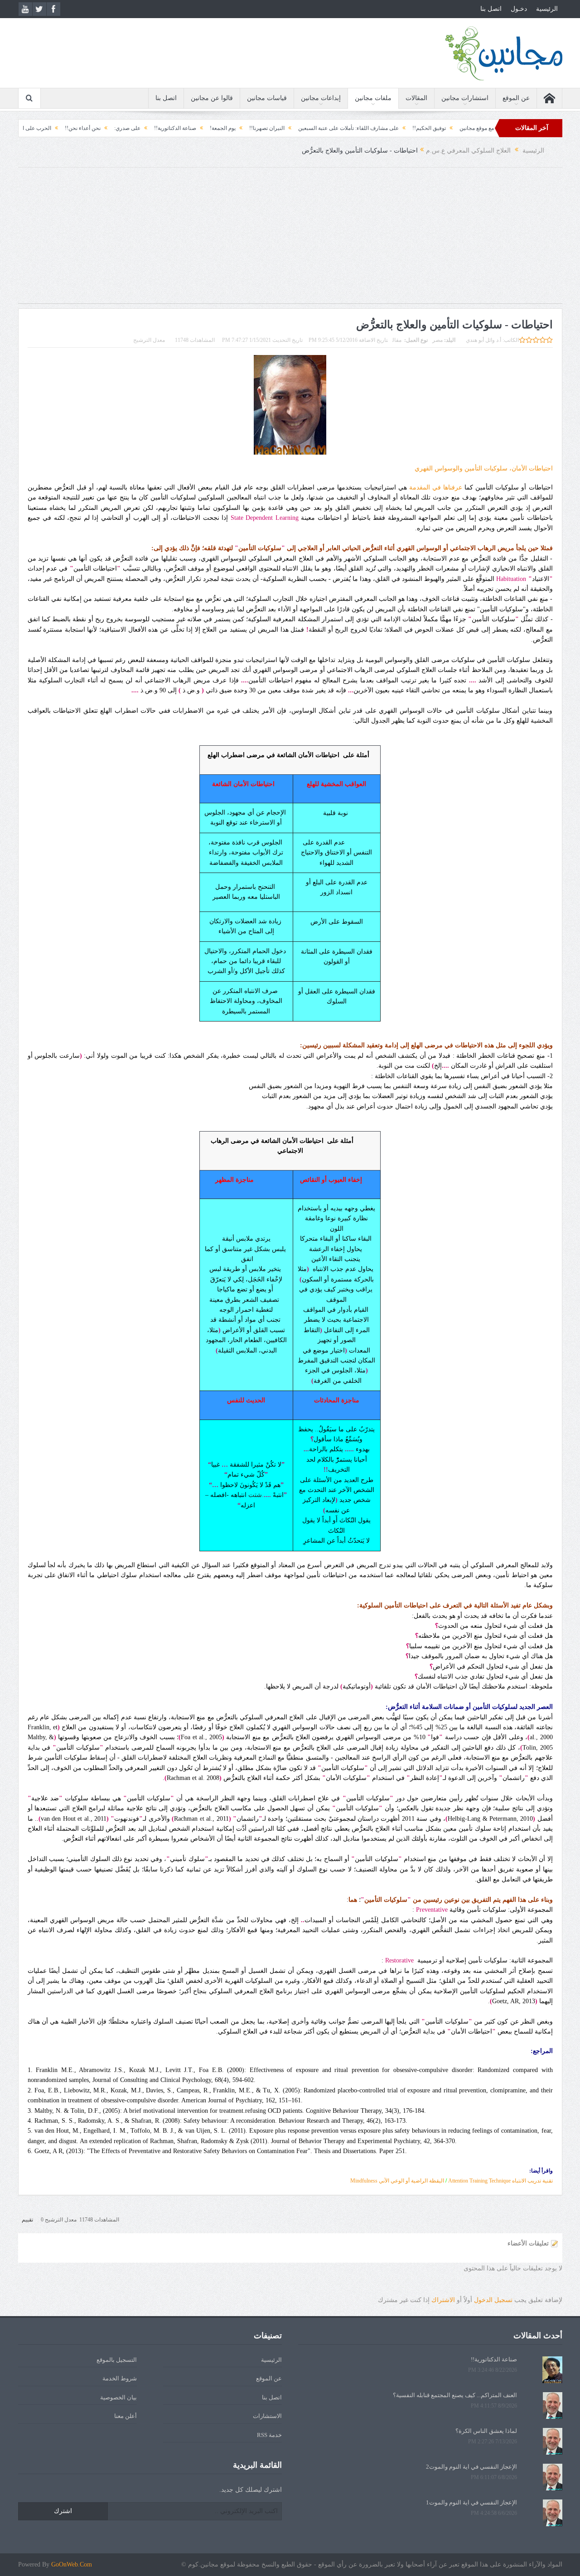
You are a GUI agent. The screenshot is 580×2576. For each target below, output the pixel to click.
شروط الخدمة (120, 2378)
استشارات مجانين (465, 98)
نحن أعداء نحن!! (143, 128)
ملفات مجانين (373, 98)
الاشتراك (443, 2300)
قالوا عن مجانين (212, 98)
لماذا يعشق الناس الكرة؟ (486, 2431)
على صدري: (187, 128)
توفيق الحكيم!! (489, 128)
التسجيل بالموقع (117, 2360)
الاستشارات (267, 2416)
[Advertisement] (290, 240)
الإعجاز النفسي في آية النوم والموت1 (471, 2502)
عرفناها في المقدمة (435, 487)
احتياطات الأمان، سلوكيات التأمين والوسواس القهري (484, 468)
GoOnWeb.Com (72, 2564)
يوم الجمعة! (283, 128)
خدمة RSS (269, 2435)
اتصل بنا (491, 9)
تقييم (27, 2220)
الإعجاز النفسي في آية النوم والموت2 (471, 2467)
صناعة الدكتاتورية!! (235, 128)
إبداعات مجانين (321, 98)
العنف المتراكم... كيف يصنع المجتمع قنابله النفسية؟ (455, 2395)
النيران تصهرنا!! (327, 128)
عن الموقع (516, 98)
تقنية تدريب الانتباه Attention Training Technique (500, 2181)
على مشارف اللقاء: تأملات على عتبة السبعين (408, 128)
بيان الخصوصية (118, 2397)
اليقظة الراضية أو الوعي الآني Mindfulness (397, 2181)
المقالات (416, 98)
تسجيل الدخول (493, 2300)
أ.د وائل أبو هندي (483, 340)
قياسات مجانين (267, 98)
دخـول (519, 9)
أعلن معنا (126, 2416)
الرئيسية (547, 9)
